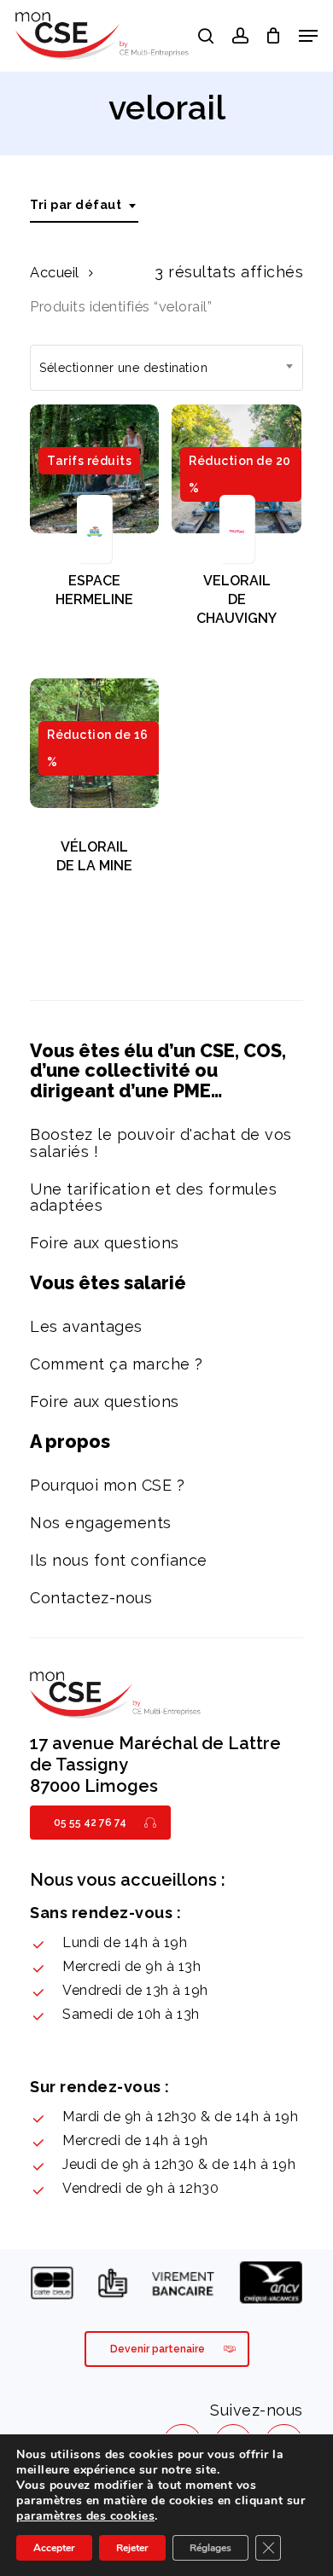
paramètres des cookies (85, 2516)
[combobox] (84, 205)
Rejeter (132, 2548)
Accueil (55, 272)
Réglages (210, 2548)
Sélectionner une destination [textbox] (123, 368)
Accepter (54, 2548)
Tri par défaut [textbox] (76, 205)
